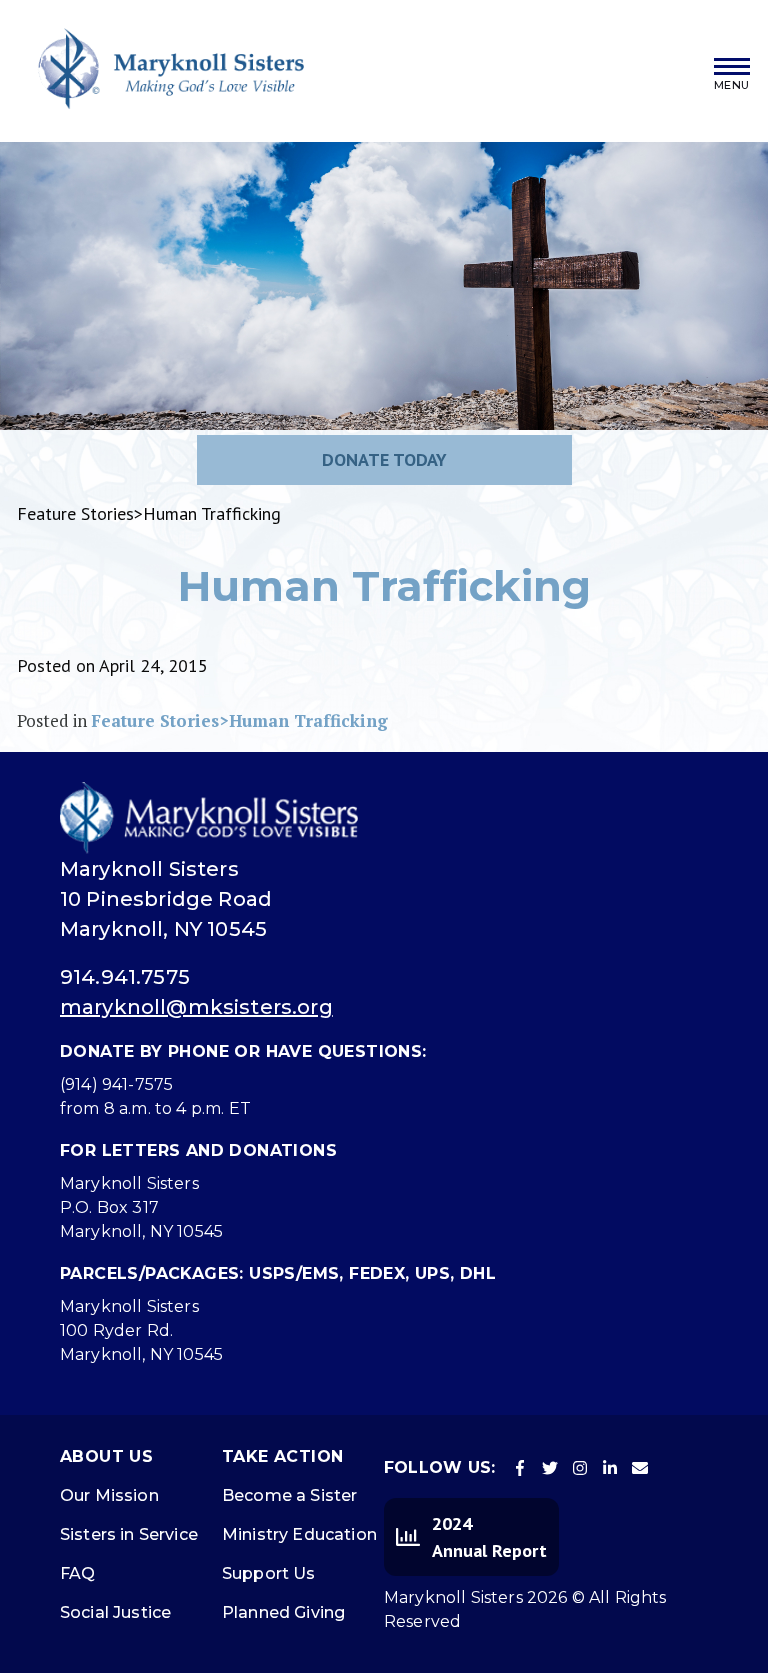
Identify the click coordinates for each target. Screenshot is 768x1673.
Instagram (580, 1468)
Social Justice (115, 1612)
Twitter (550, 1468)
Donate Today (384, 459)
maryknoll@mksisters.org (196, 1007)
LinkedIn (610, 1468)
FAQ (77, 1573)
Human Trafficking (384, 586)
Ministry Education (299, 1534)
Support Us (269, 1573)
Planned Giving (283, 1612)
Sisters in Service (129, 1534)
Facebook (520, 1468)
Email (640, 1468)
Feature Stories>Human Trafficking (239, 720)
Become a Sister (289, 1495)
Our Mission (109, 1495)
